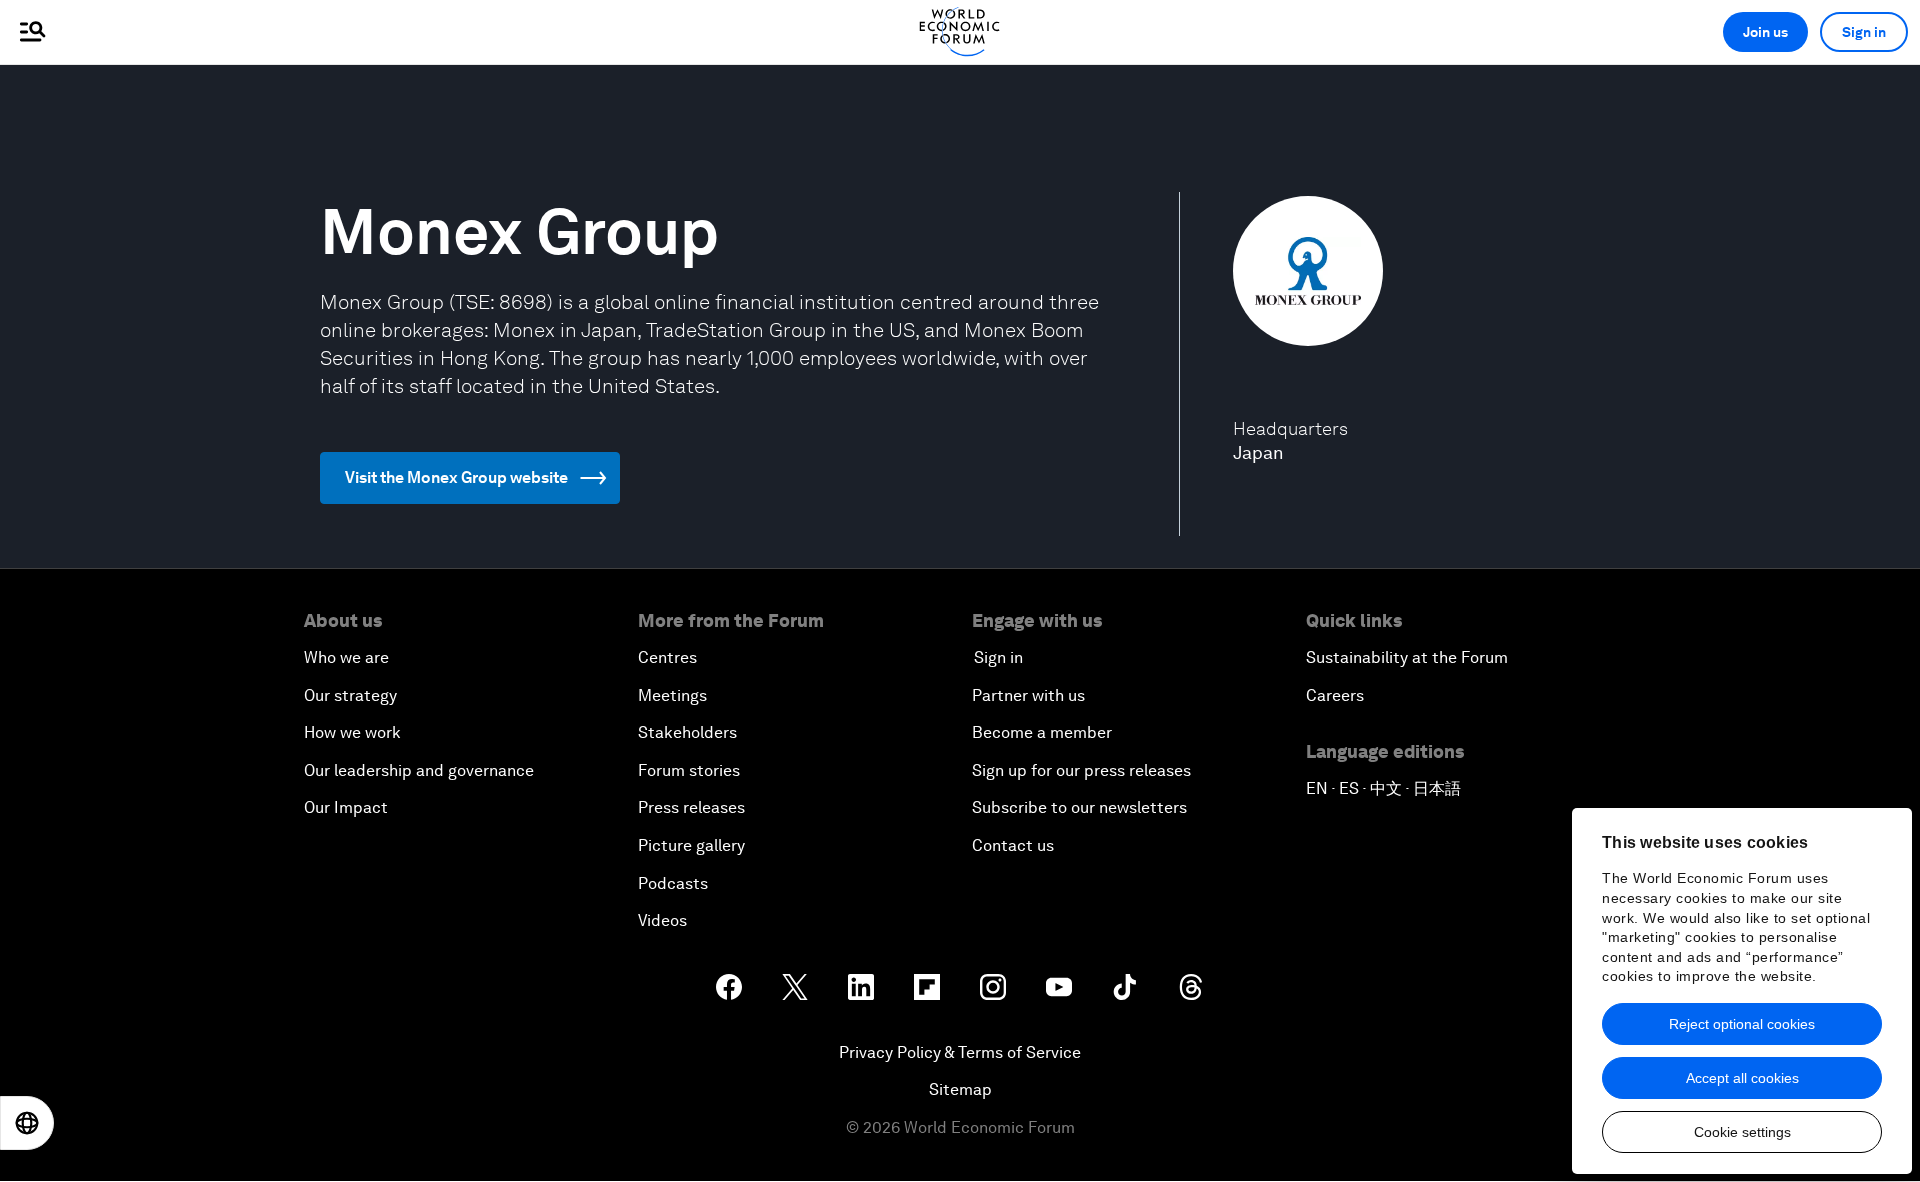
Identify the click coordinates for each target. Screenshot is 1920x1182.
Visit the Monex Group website (456, 477)
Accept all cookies (1742, 1078)
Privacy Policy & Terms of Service (960, 1052)
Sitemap (960, 1089)
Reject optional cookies (1742, 1024)
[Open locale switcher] (27, 1123)
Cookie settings (1742, 1132)
